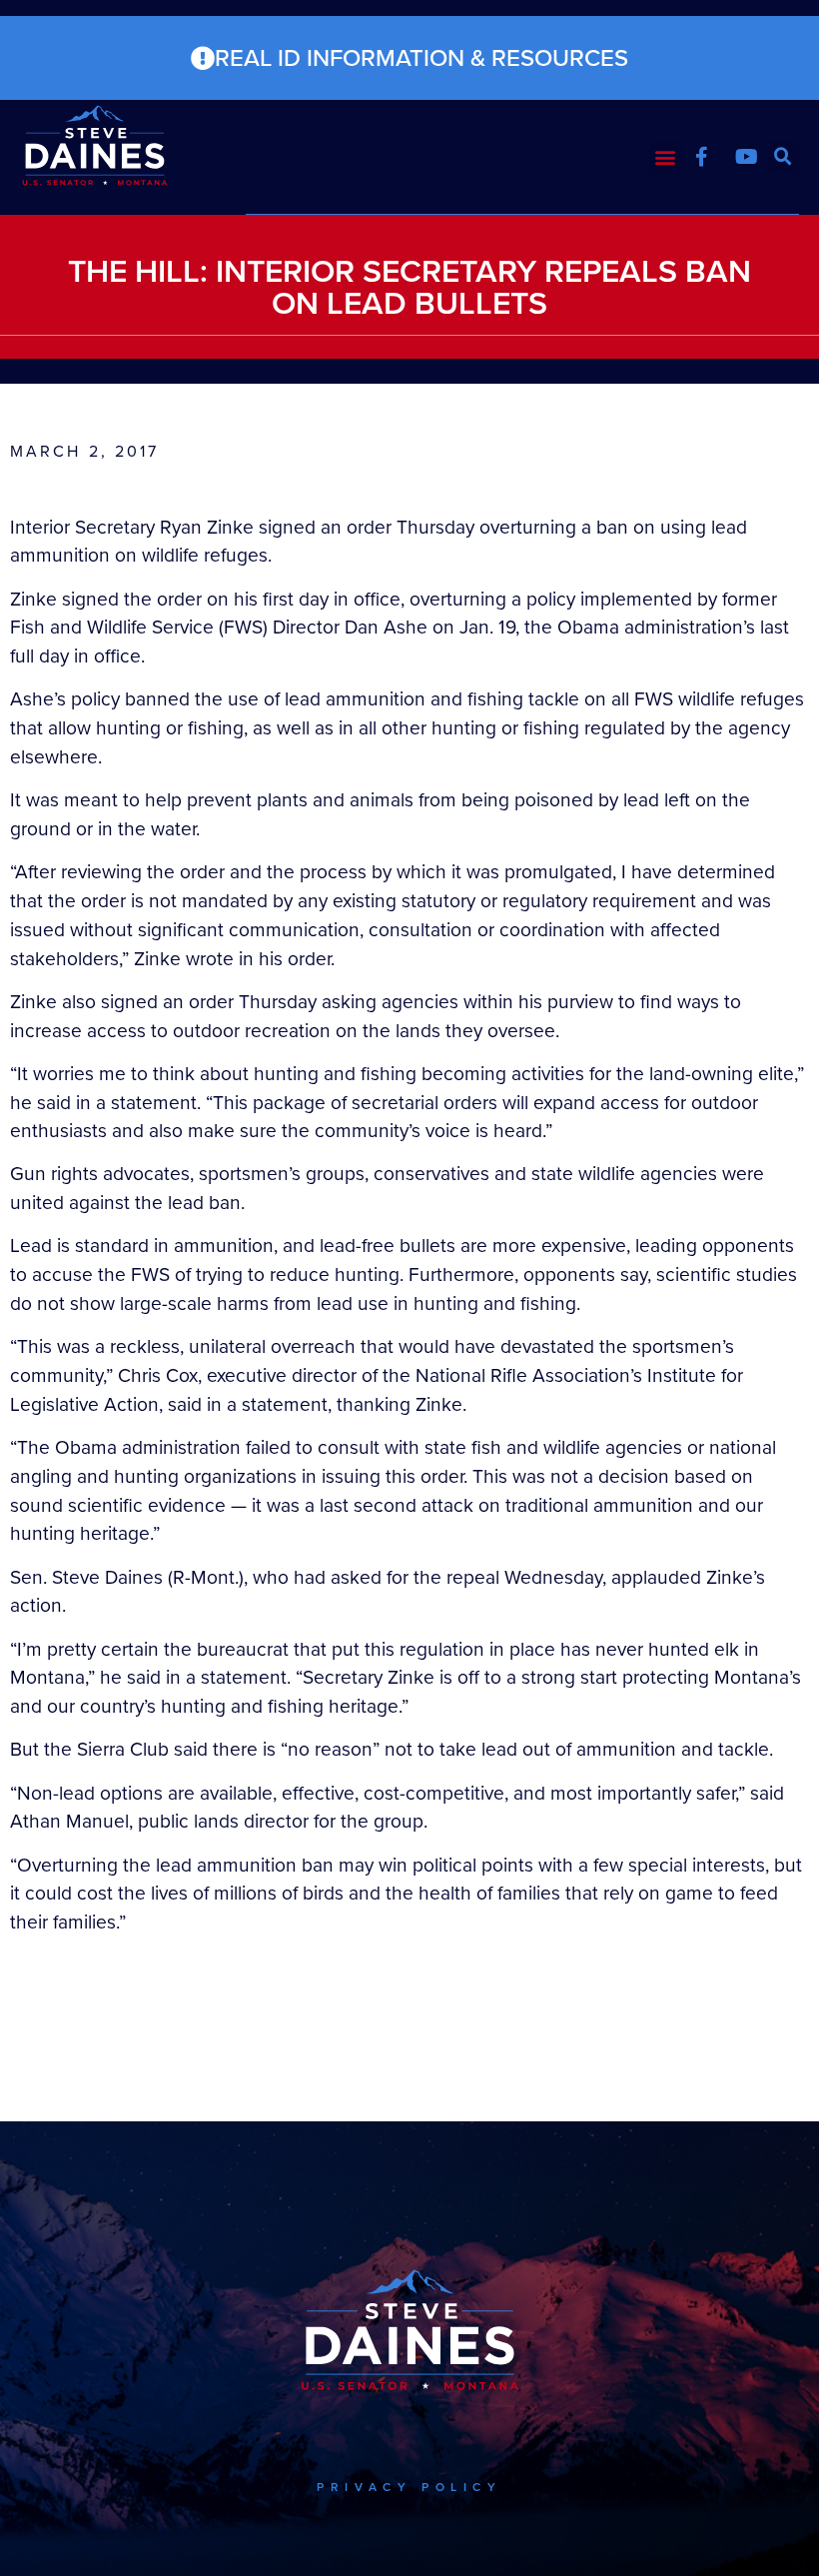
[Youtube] (747, 157)
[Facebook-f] (702, 157)
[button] (666, 157)
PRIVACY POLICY (409, 2487)
